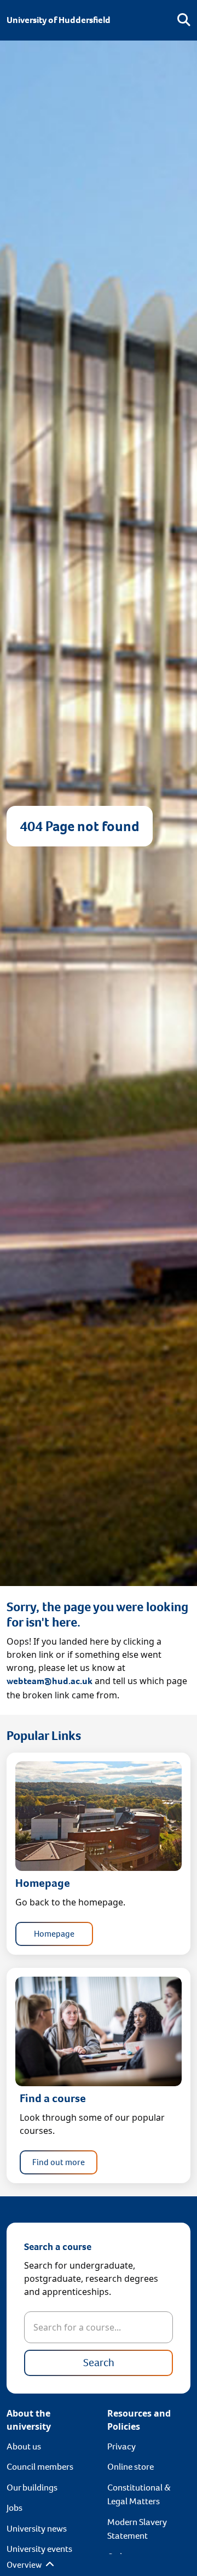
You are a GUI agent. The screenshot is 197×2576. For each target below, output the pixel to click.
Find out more (59, 2162)
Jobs (15, 2508)
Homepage (54, 1934)
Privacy (121, 2446)
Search (99, 2363)
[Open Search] (184, 20)
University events (39, 2549)
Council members (40, 2467)
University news (37, 2529)
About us (24, 2446)
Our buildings (32, 2488)
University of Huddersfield (59, 20)
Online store (131, 2467)
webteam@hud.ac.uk (50, 1681)
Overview (25, 2565)
